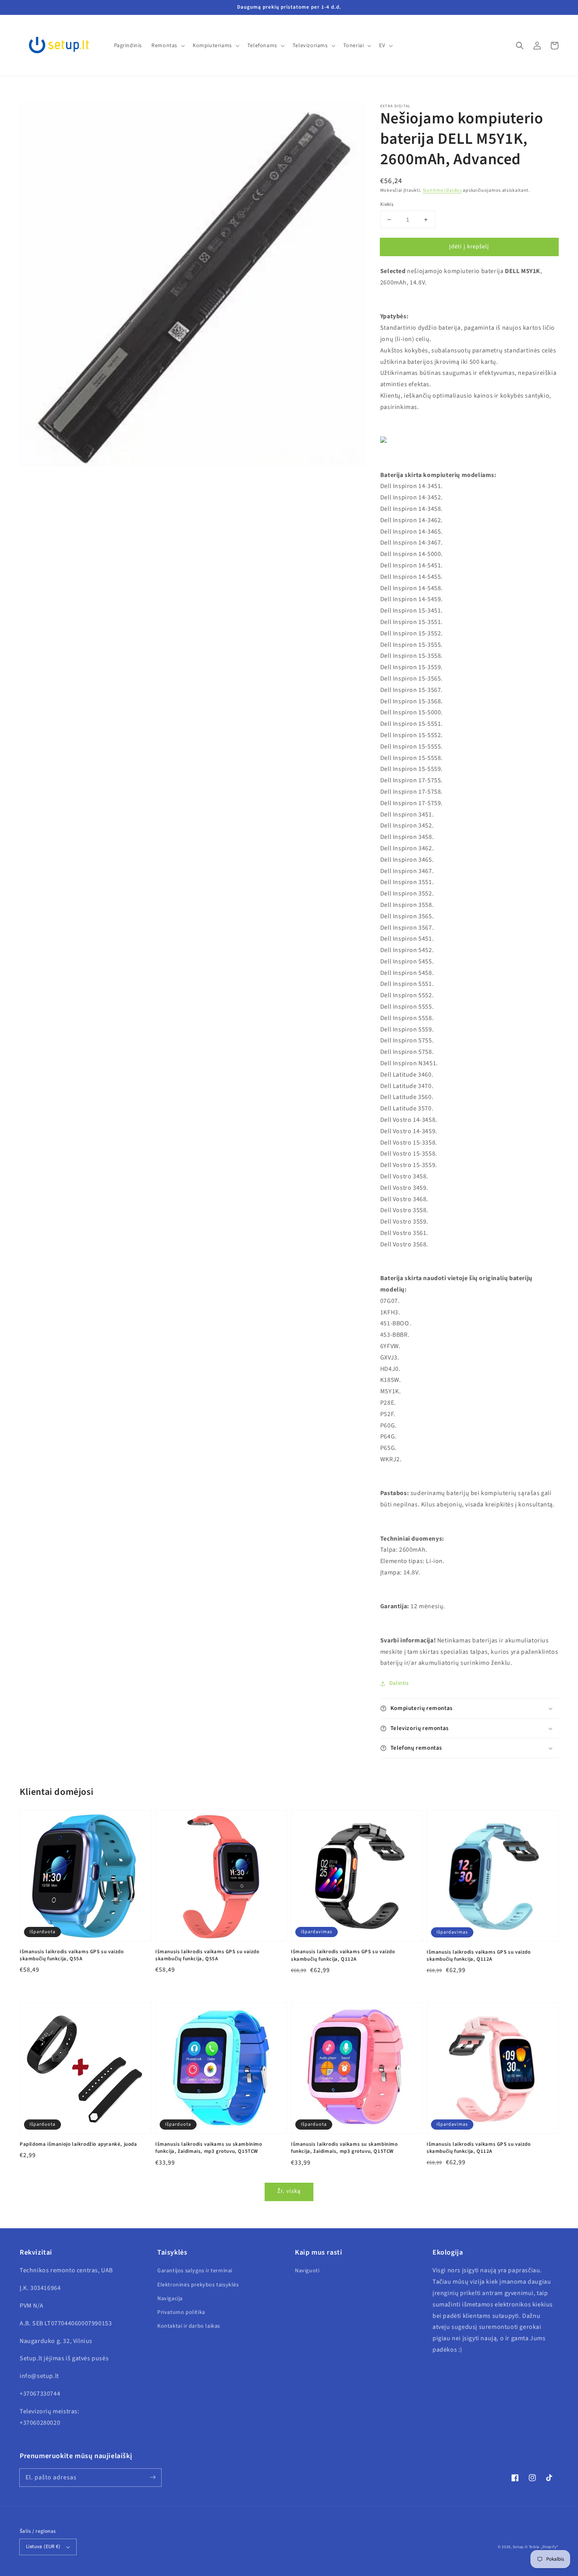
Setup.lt (520, 2547)
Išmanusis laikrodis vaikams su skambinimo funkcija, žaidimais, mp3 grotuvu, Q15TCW (209, 2148)
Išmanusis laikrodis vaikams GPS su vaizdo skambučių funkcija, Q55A (72, 1955)
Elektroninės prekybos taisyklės (198, 2285)
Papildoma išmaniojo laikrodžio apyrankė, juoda (78, 2144)
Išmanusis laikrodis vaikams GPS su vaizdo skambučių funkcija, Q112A (343, 1955)
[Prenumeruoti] (153, 2477)
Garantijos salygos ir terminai (195, 2271)
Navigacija (170, 2299)
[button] (520, 46)
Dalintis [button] (399, 1683)
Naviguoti (307, 2271)
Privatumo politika (181, 2312)
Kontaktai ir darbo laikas (189, 2326)
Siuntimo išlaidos (442, 190)
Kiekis (387, 204)
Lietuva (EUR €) (43, 2547)
